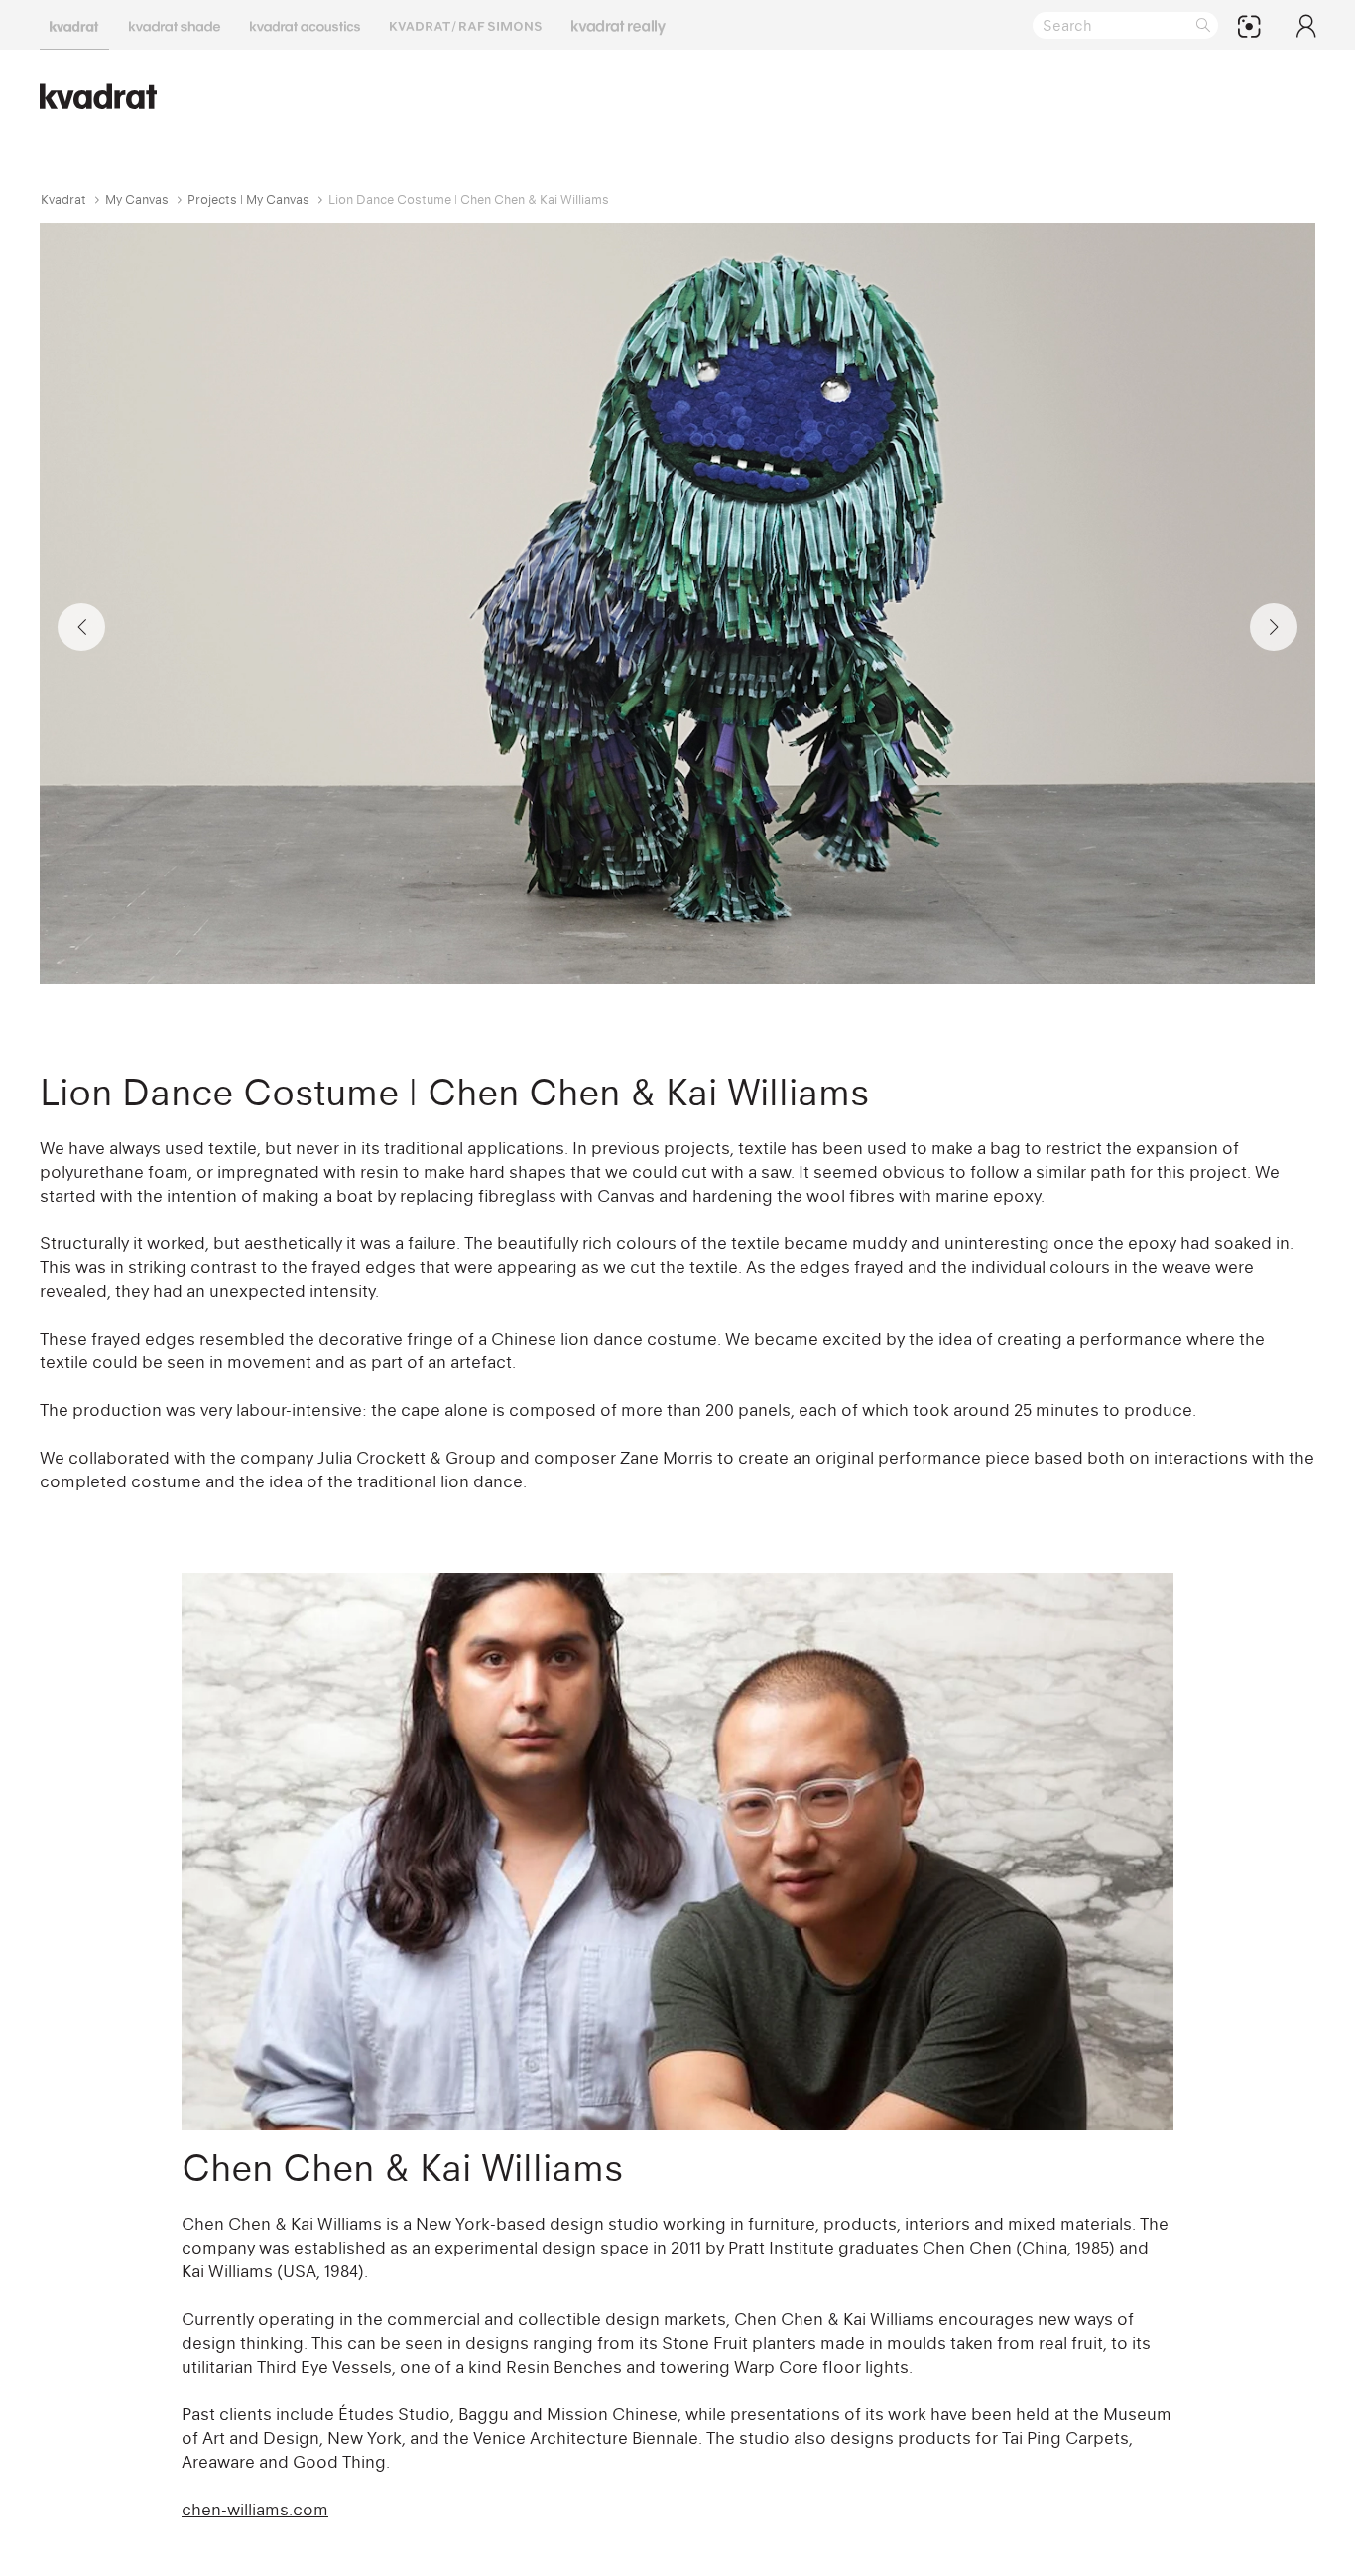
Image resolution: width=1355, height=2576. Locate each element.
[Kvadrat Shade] (175, 25)
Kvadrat (63, 200)
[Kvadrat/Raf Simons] (466, 25)
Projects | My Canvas (248, 200)
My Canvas (137, 200)
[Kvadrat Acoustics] (305, 25)
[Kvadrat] (74, 25)
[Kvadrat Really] (618, 25)
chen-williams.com (255, 2510)
